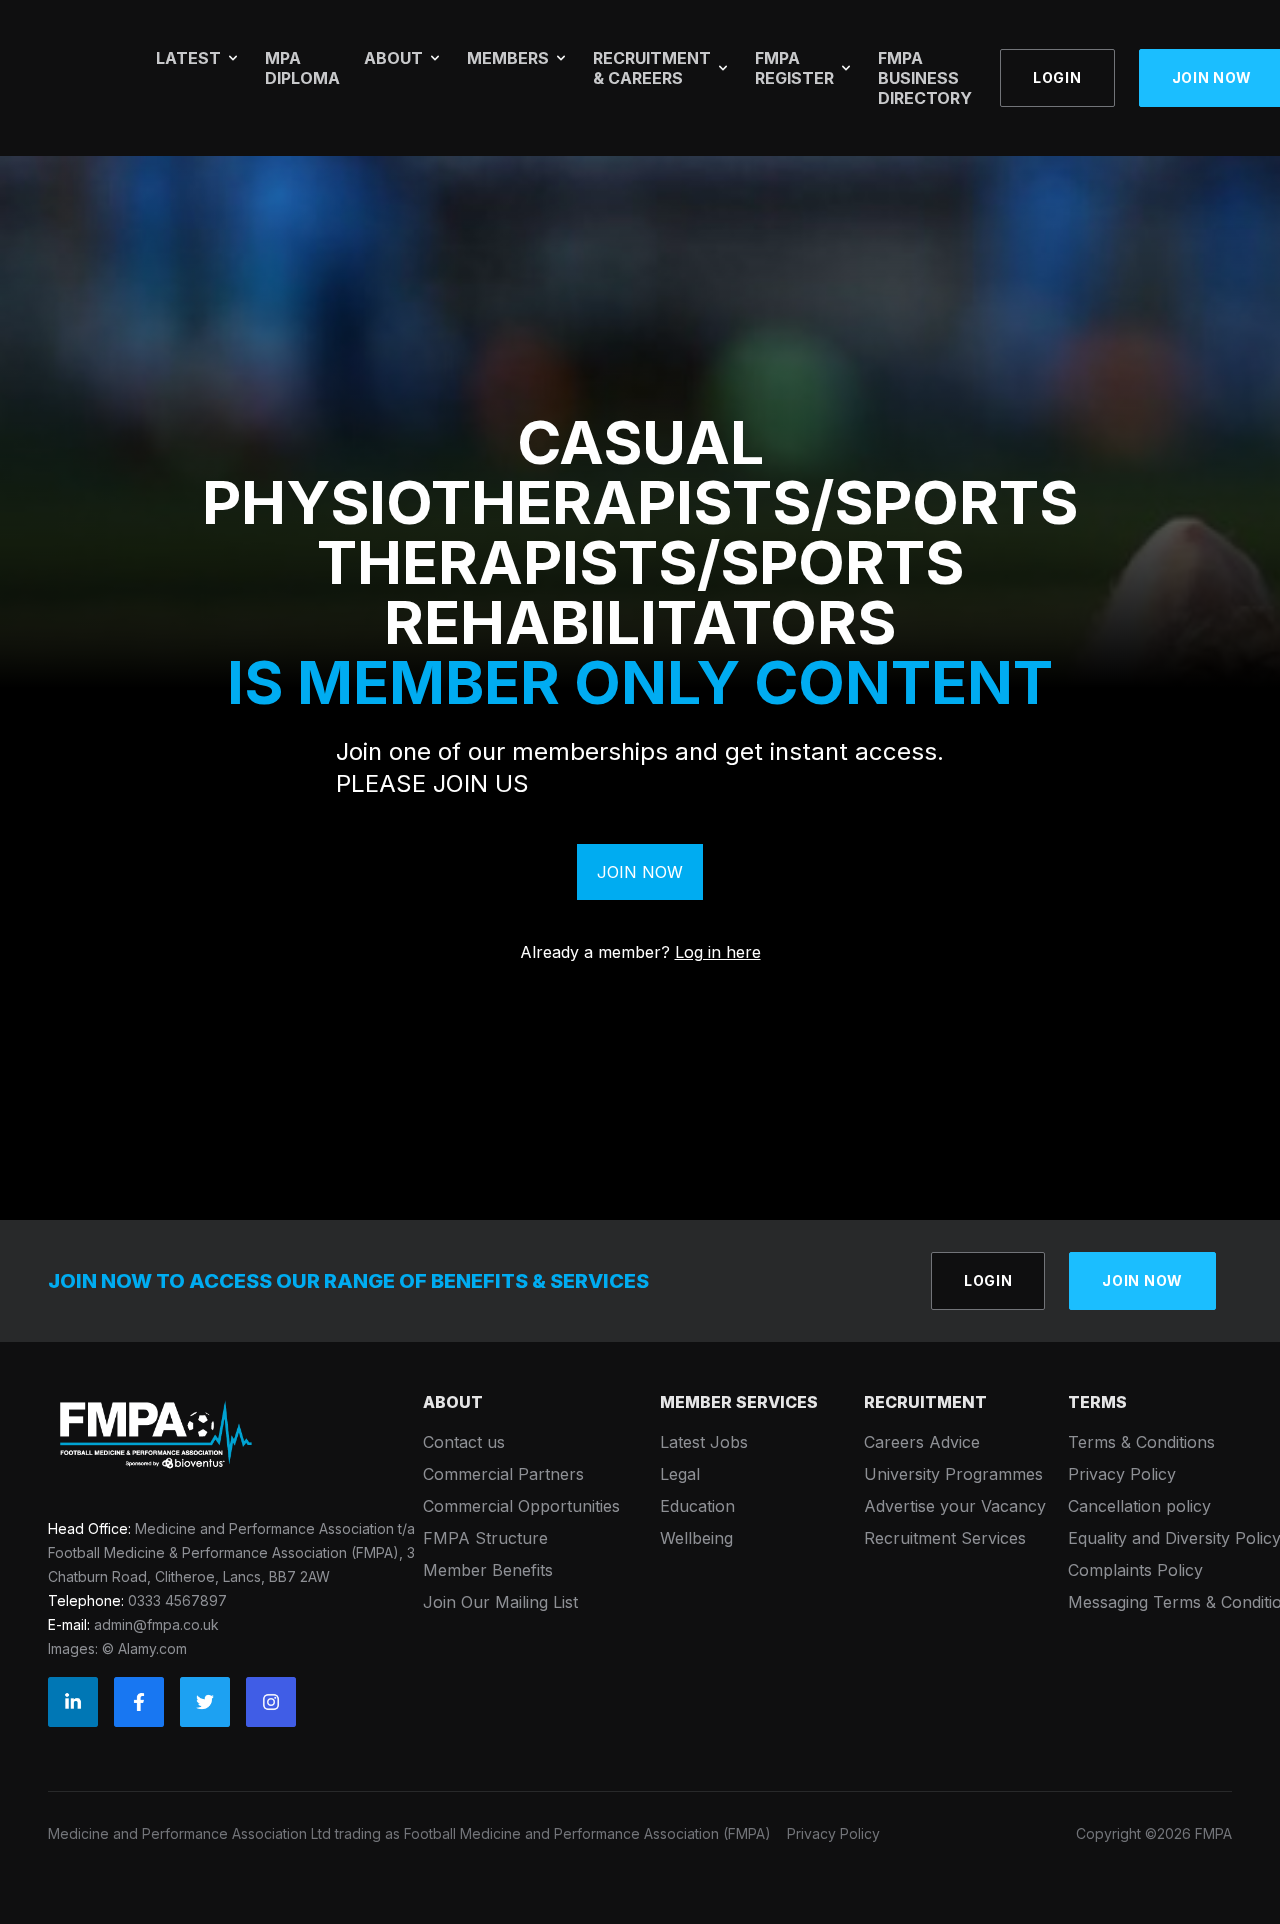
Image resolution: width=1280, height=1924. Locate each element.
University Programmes (953, 1474)
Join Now (640, 872)
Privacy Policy (1122, 1474)
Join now (1142, 1280)
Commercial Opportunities (521, 1506)
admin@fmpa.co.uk (156, 1624)
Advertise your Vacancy (955, 1506)
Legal (680, 1474)
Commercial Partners (503, 1474)
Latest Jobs (704, 1442)
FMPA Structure (485, 1538)
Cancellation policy (1139, 1506)
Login (1057, 77)
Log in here (718, 952)
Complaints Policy (1135, 1570)
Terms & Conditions (1141, 1442)
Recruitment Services (945, 1538)
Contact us (464, 1442)
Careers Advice (922, 1442)
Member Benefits (488, 1570)
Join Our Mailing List (500, 1602)
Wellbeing (696, 1538)
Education (697, 1506)
